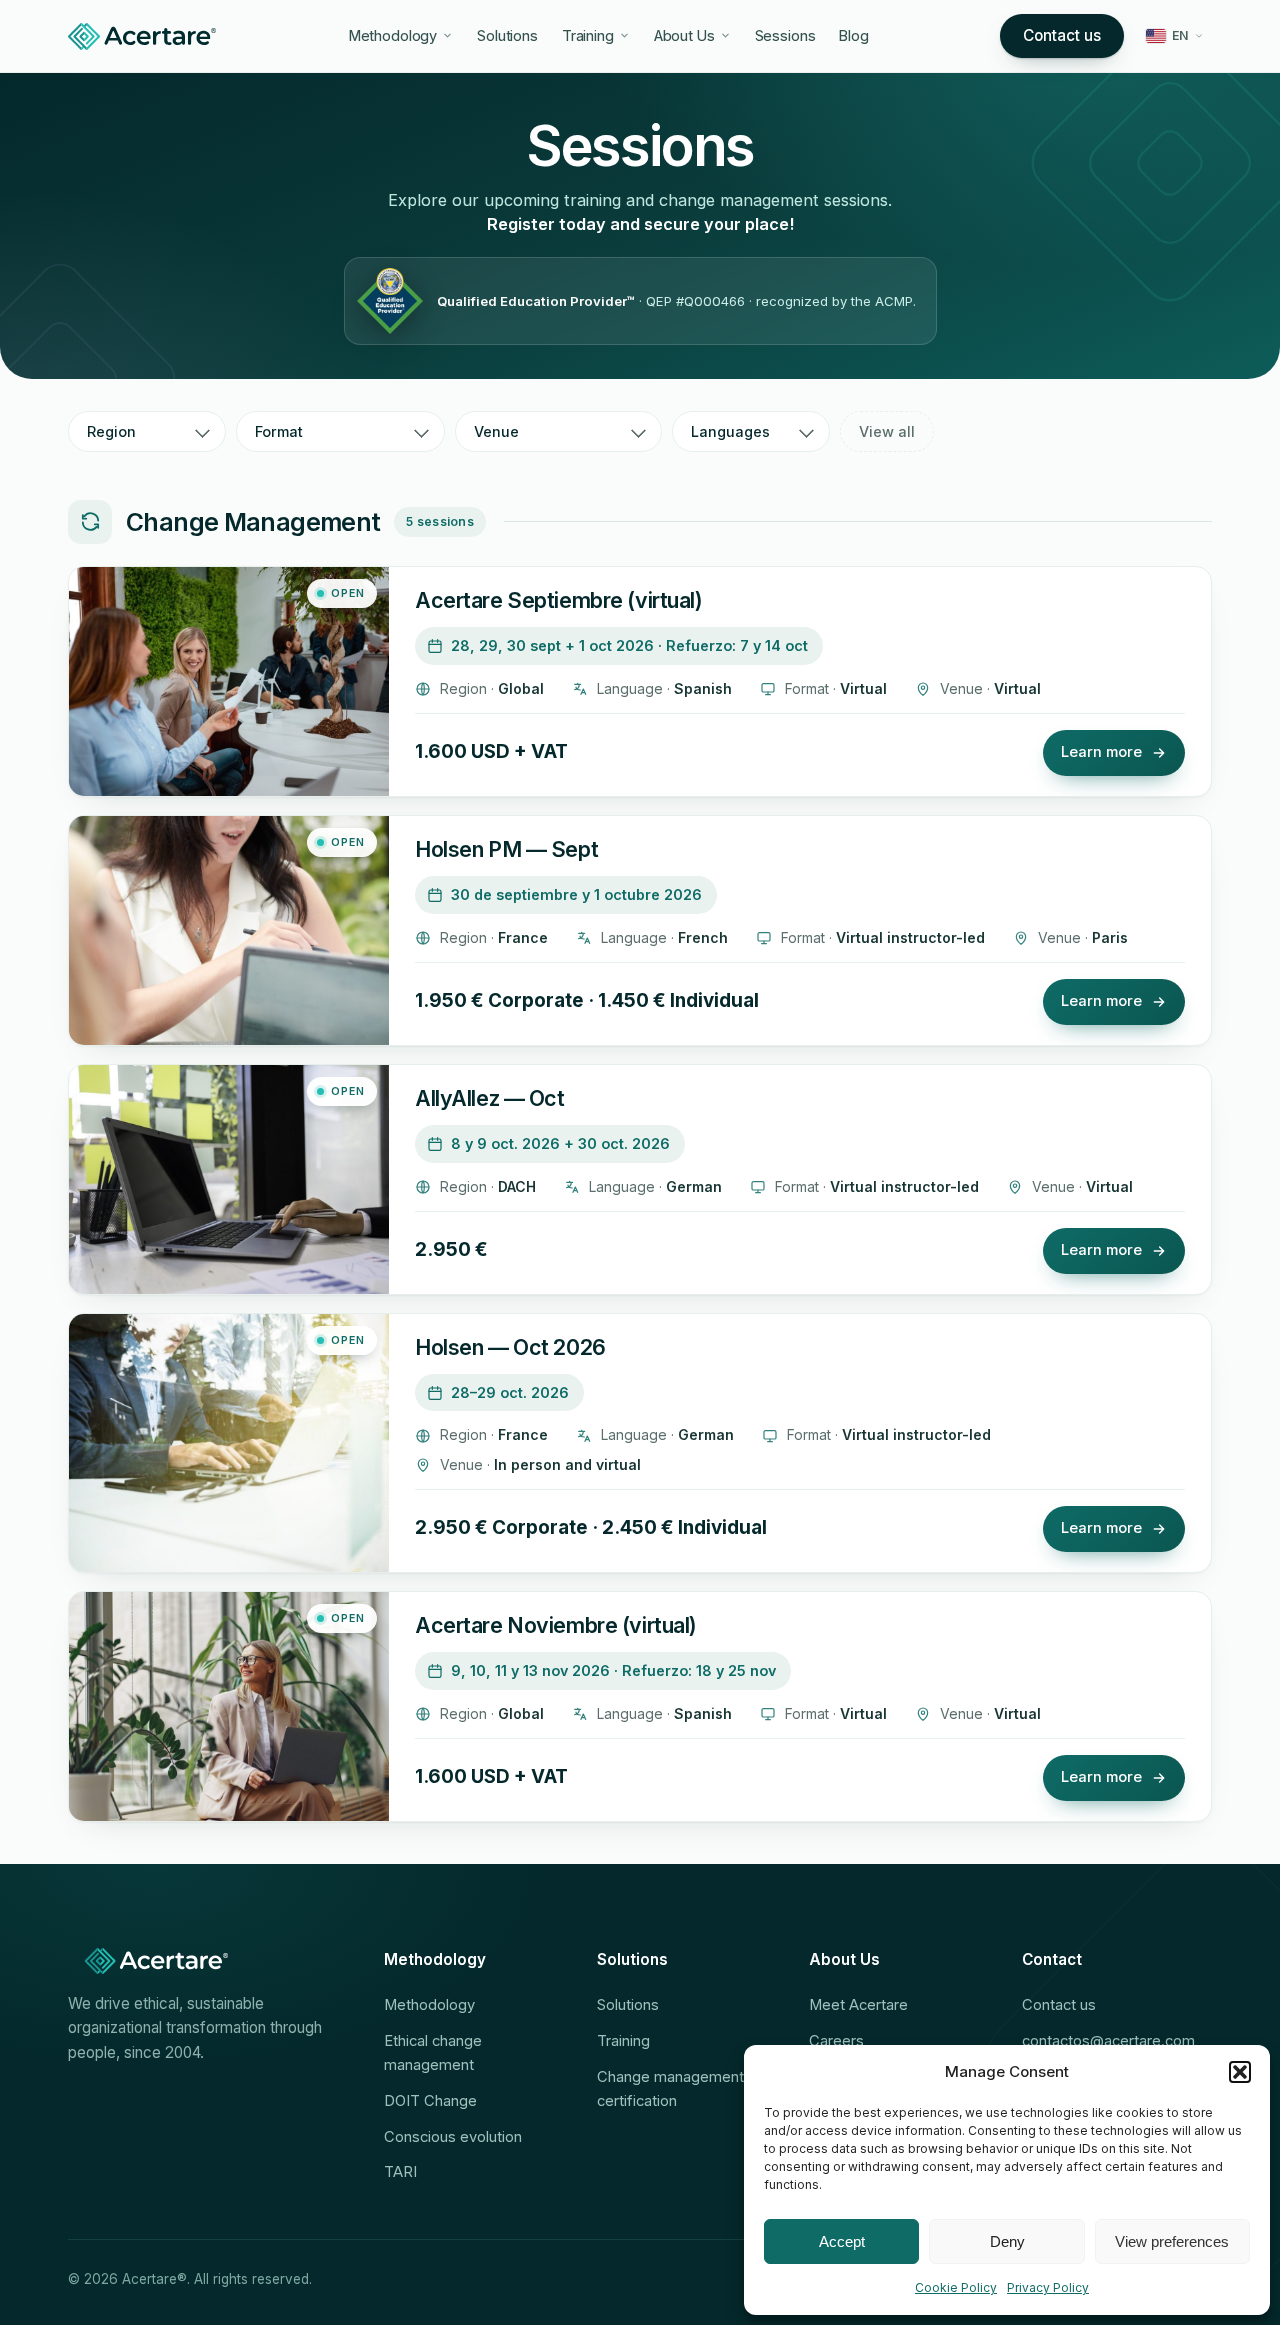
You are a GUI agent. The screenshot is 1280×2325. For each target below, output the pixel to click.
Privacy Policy (1048, 2287)
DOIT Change (430, 2101)
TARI (400, 2172)
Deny (1007, 2241)
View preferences (1172, 2241)
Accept (842, 2241)
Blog (853, 35)
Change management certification (670, 2089)
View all (887, 431)
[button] (1240, 2072)
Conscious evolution (453, 2137)
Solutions (507, 35)
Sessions (785, 35)
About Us (684, 35)
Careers (836, 2041)
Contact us (1062, 35)
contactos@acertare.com (1108, 2041)
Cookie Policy (956, 2287)
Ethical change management (433, 2053)
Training (588, 35)
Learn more (1101, 752)
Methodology (393, 35)
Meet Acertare (858, 2005)
